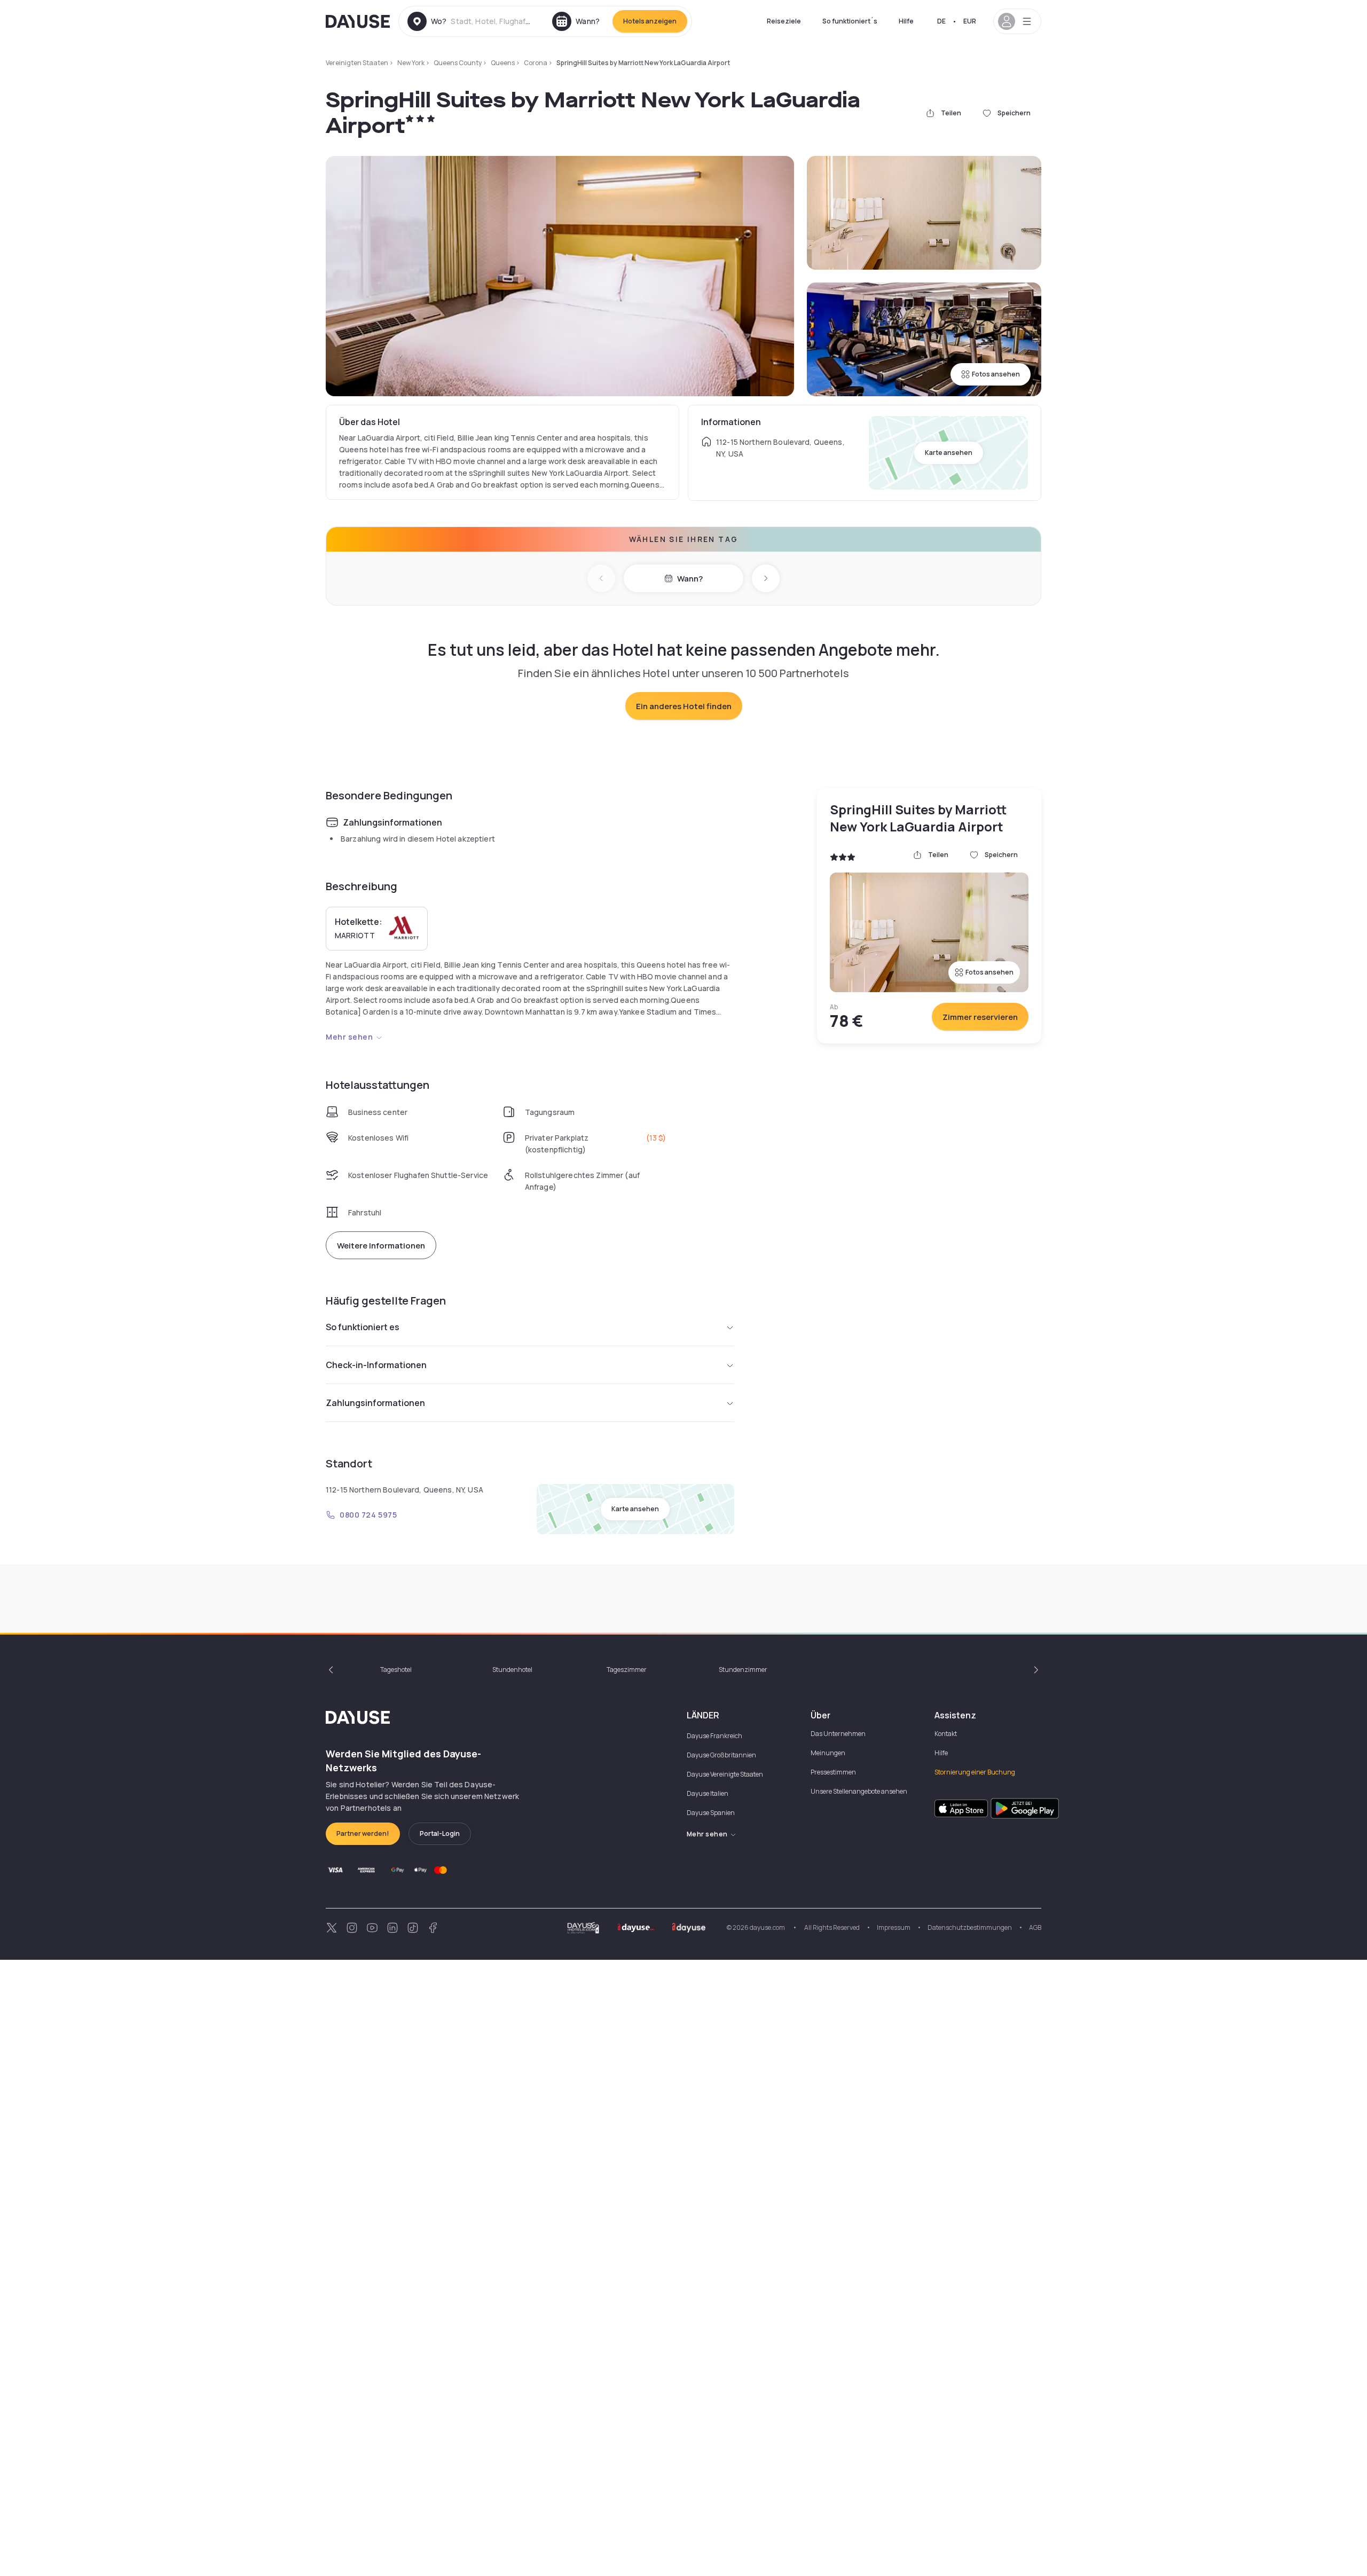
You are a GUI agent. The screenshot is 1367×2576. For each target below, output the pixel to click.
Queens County (458, 63)
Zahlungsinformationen (375, 1403)
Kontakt (946, 1734)
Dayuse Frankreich (714, 1736)
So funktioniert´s (850, 21)
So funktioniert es (363, 1327)
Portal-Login (440, 1833)
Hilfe (906, 21)
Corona (536, 63)
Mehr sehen (349, 1037)
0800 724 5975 (368, 1515)
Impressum (894, 1927)
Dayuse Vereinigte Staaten (725, 1774)
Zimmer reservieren (980, 1017)
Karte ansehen (949, 453)
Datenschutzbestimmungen (970, 1927)
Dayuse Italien (708, 1793)
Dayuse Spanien (711, 1813)
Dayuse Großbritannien (721, 1755)
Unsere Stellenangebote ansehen (859, 1791)
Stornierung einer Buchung (975, 1772)
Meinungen (828, 1753)
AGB (1035, 1927)
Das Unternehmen (838, 1734)
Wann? (690, 579)
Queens (503, 63)
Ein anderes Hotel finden (684, 706)
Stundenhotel (512, 1670)
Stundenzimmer (743, 1670)
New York (411, 63)
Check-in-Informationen (376, 1365)
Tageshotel (396, 1670)
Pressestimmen (833, 1772)
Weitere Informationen (381, 1246)
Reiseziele (784, 21)
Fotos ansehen (996, 374)
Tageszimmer (627, 1670)
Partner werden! (363, 1833)
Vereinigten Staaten (357, 63)
